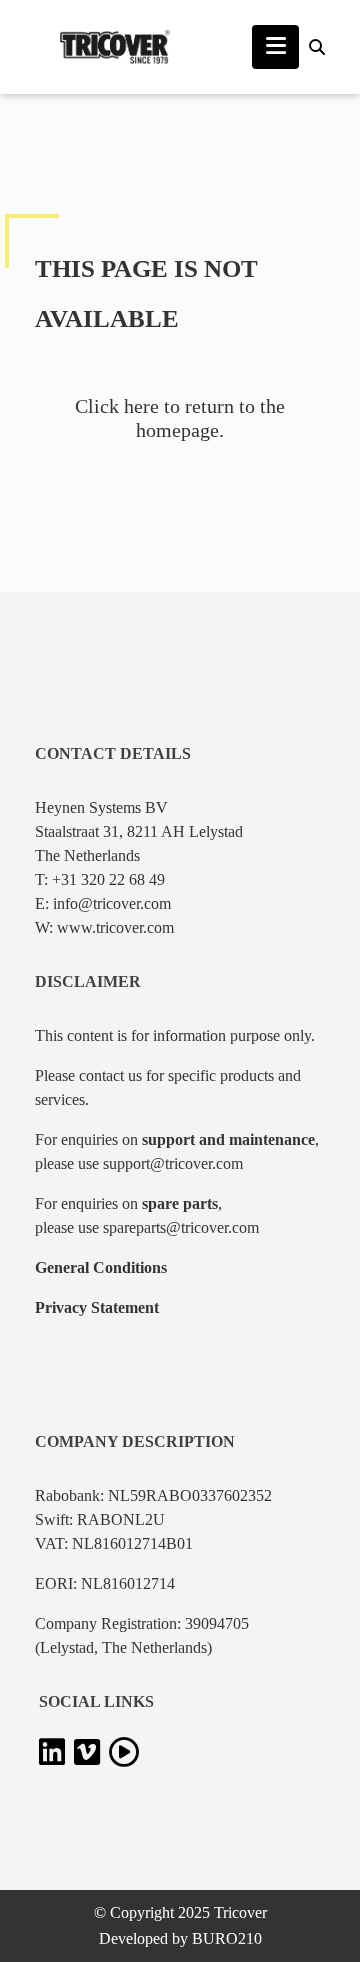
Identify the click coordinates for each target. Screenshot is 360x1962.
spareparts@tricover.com (181, 1227)
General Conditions (101, 1267)
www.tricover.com (115, 927)
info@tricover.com (112, 903)
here (141, 406)
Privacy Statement (97, 1307)
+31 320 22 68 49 (108, 879)
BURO (227, 1938)
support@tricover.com (173, 1163)
